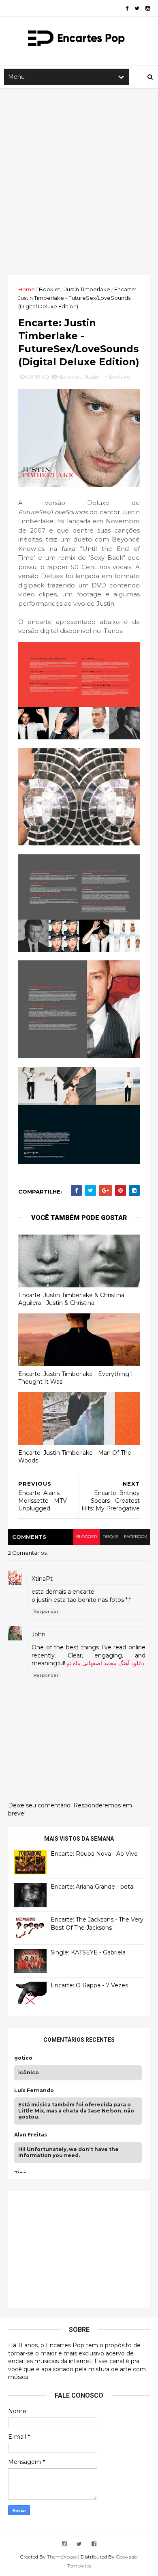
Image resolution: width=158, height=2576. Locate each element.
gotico (23, 2058)
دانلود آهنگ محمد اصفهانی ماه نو (106, 1663)
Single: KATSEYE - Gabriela (88, 1952)
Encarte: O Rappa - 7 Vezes (89, 1985)
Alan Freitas (31, 2135)
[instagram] (148, 8)
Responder (46, 1611)
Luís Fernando (34, 2091)
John (38, 1634)
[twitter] (137, 8)
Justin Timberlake (87, 289)
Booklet (50, 289)
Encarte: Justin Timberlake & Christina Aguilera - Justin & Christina (71, 1299)
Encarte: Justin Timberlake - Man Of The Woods (75, 1457)
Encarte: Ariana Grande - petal (93, 1887)
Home (27, 289)
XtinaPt (42, 1579)
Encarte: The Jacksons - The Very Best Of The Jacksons (97, 1924)
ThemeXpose (62, 2557)
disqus (110, 1537)
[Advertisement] (79, 182)
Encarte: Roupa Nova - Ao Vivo (94, 1854)
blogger (86, 1537)
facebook (136, 1537)
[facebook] (127, 8)
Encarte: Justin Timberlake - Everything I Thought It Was (76, 1378)
